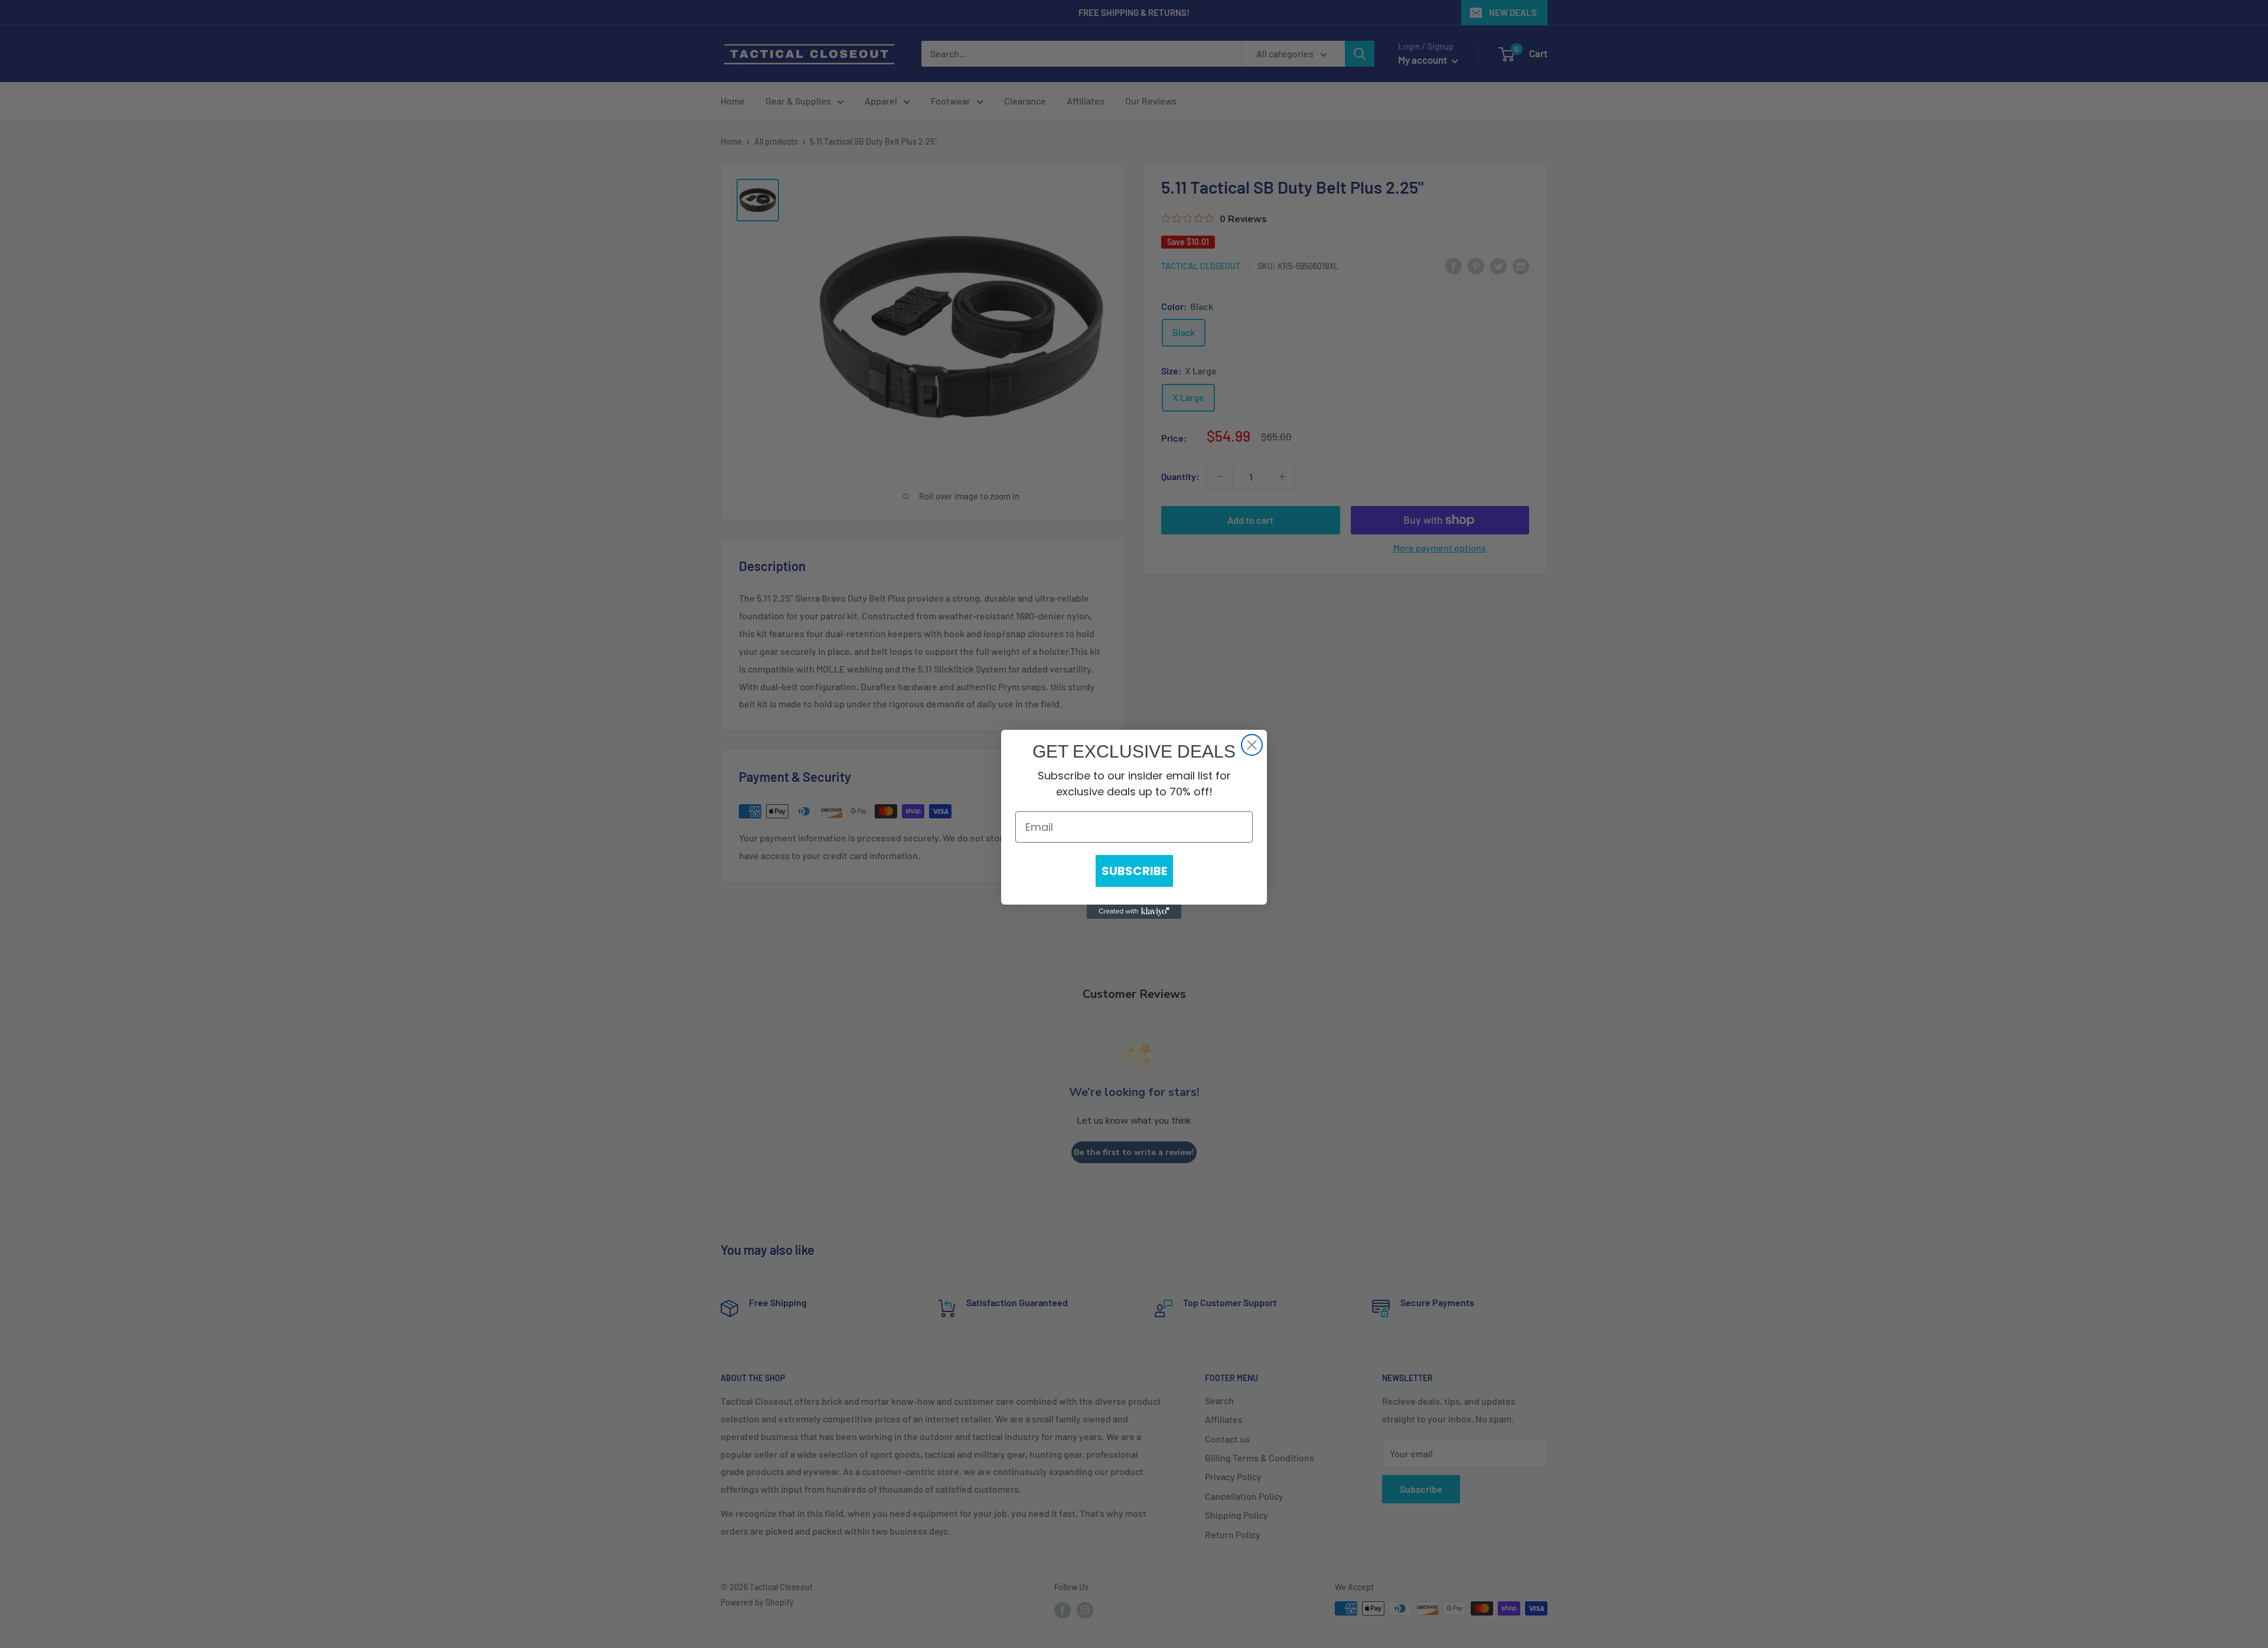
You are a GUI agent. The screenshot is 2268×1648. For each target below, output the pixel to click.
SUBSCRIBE (1134, 871)
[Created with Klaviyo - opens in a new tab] (1134, 912)
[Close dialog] (1252, 745)
